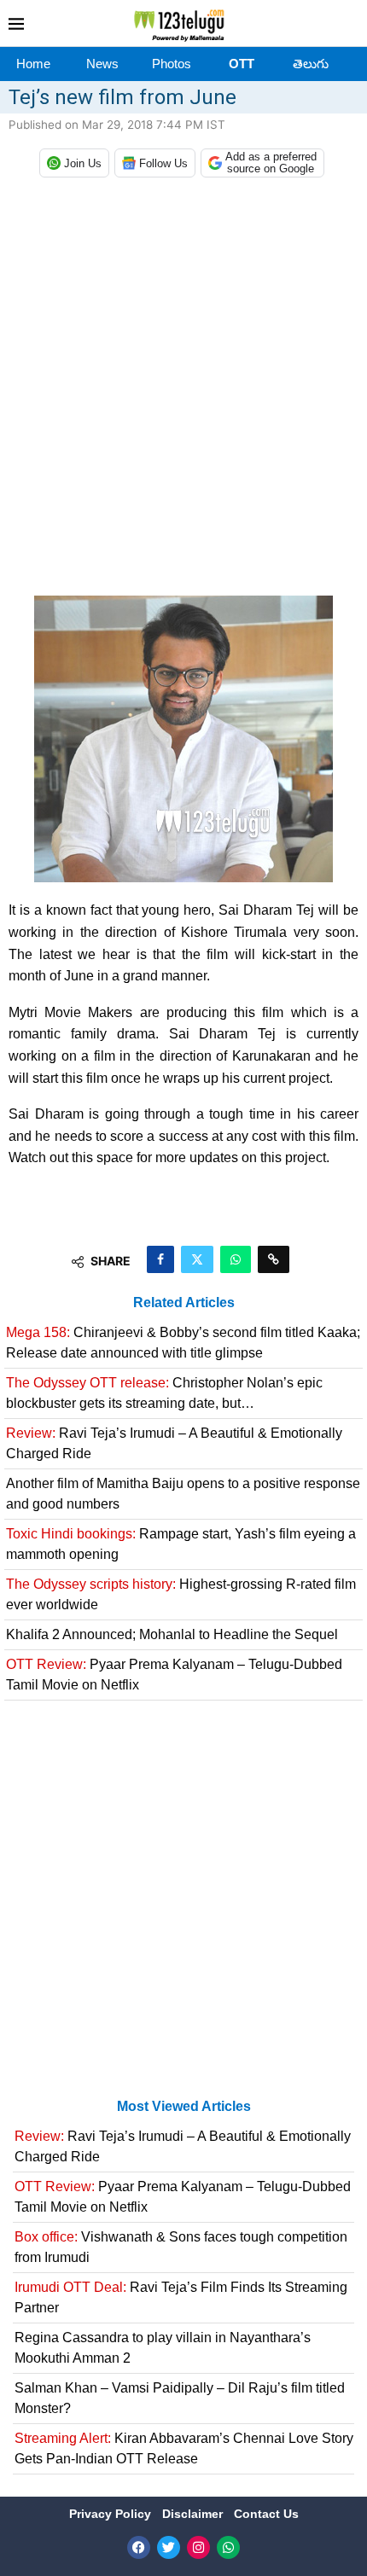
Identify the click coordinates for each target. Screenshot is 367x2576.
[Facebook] (139, 2547)
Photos (172, 64)
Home (33, 64)
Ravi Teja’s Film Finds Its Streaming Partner (181, 2297)
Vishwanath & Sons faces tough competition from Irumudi (181, 2247)
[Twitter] (169, 2547)
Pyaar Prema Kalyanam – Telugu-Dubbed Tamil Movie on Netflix (174, 1675)
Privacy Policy (112, 2514)
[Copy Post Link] (274, 1259)
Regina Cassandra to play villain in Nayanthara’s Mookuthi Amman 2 (163, 2348)
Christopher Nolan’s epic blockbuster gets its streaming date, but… (164, 1393)
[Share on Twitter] (197, 1259)
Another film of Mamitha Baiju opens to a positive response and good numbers (183, 1494)
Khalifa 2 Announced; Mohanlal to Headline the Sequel (172, 1634)
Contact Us (266, 2514)
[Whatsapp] (228, 2547)
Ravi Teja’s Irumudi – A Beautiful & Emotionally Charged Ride (174, 1443)
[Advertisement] (183, 391)
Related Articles (184, 1303)
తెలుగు (311, 64)
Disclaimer (194, 2514)
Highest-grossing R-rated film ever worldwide (181, 1594)
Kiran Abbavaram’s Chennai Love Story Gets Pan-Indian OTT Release (184, 2448)
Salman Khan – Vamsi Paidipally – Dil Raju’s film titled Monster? (180, 2398)
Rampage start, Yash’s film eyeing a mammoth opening (181, 1544)
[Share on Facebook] (160, 1259)
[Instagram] (198, 2547)
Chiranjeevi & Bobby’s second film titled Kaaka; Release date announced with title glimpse (183, 1343)
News (102, 64)
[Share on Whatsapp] (236, 1259)
